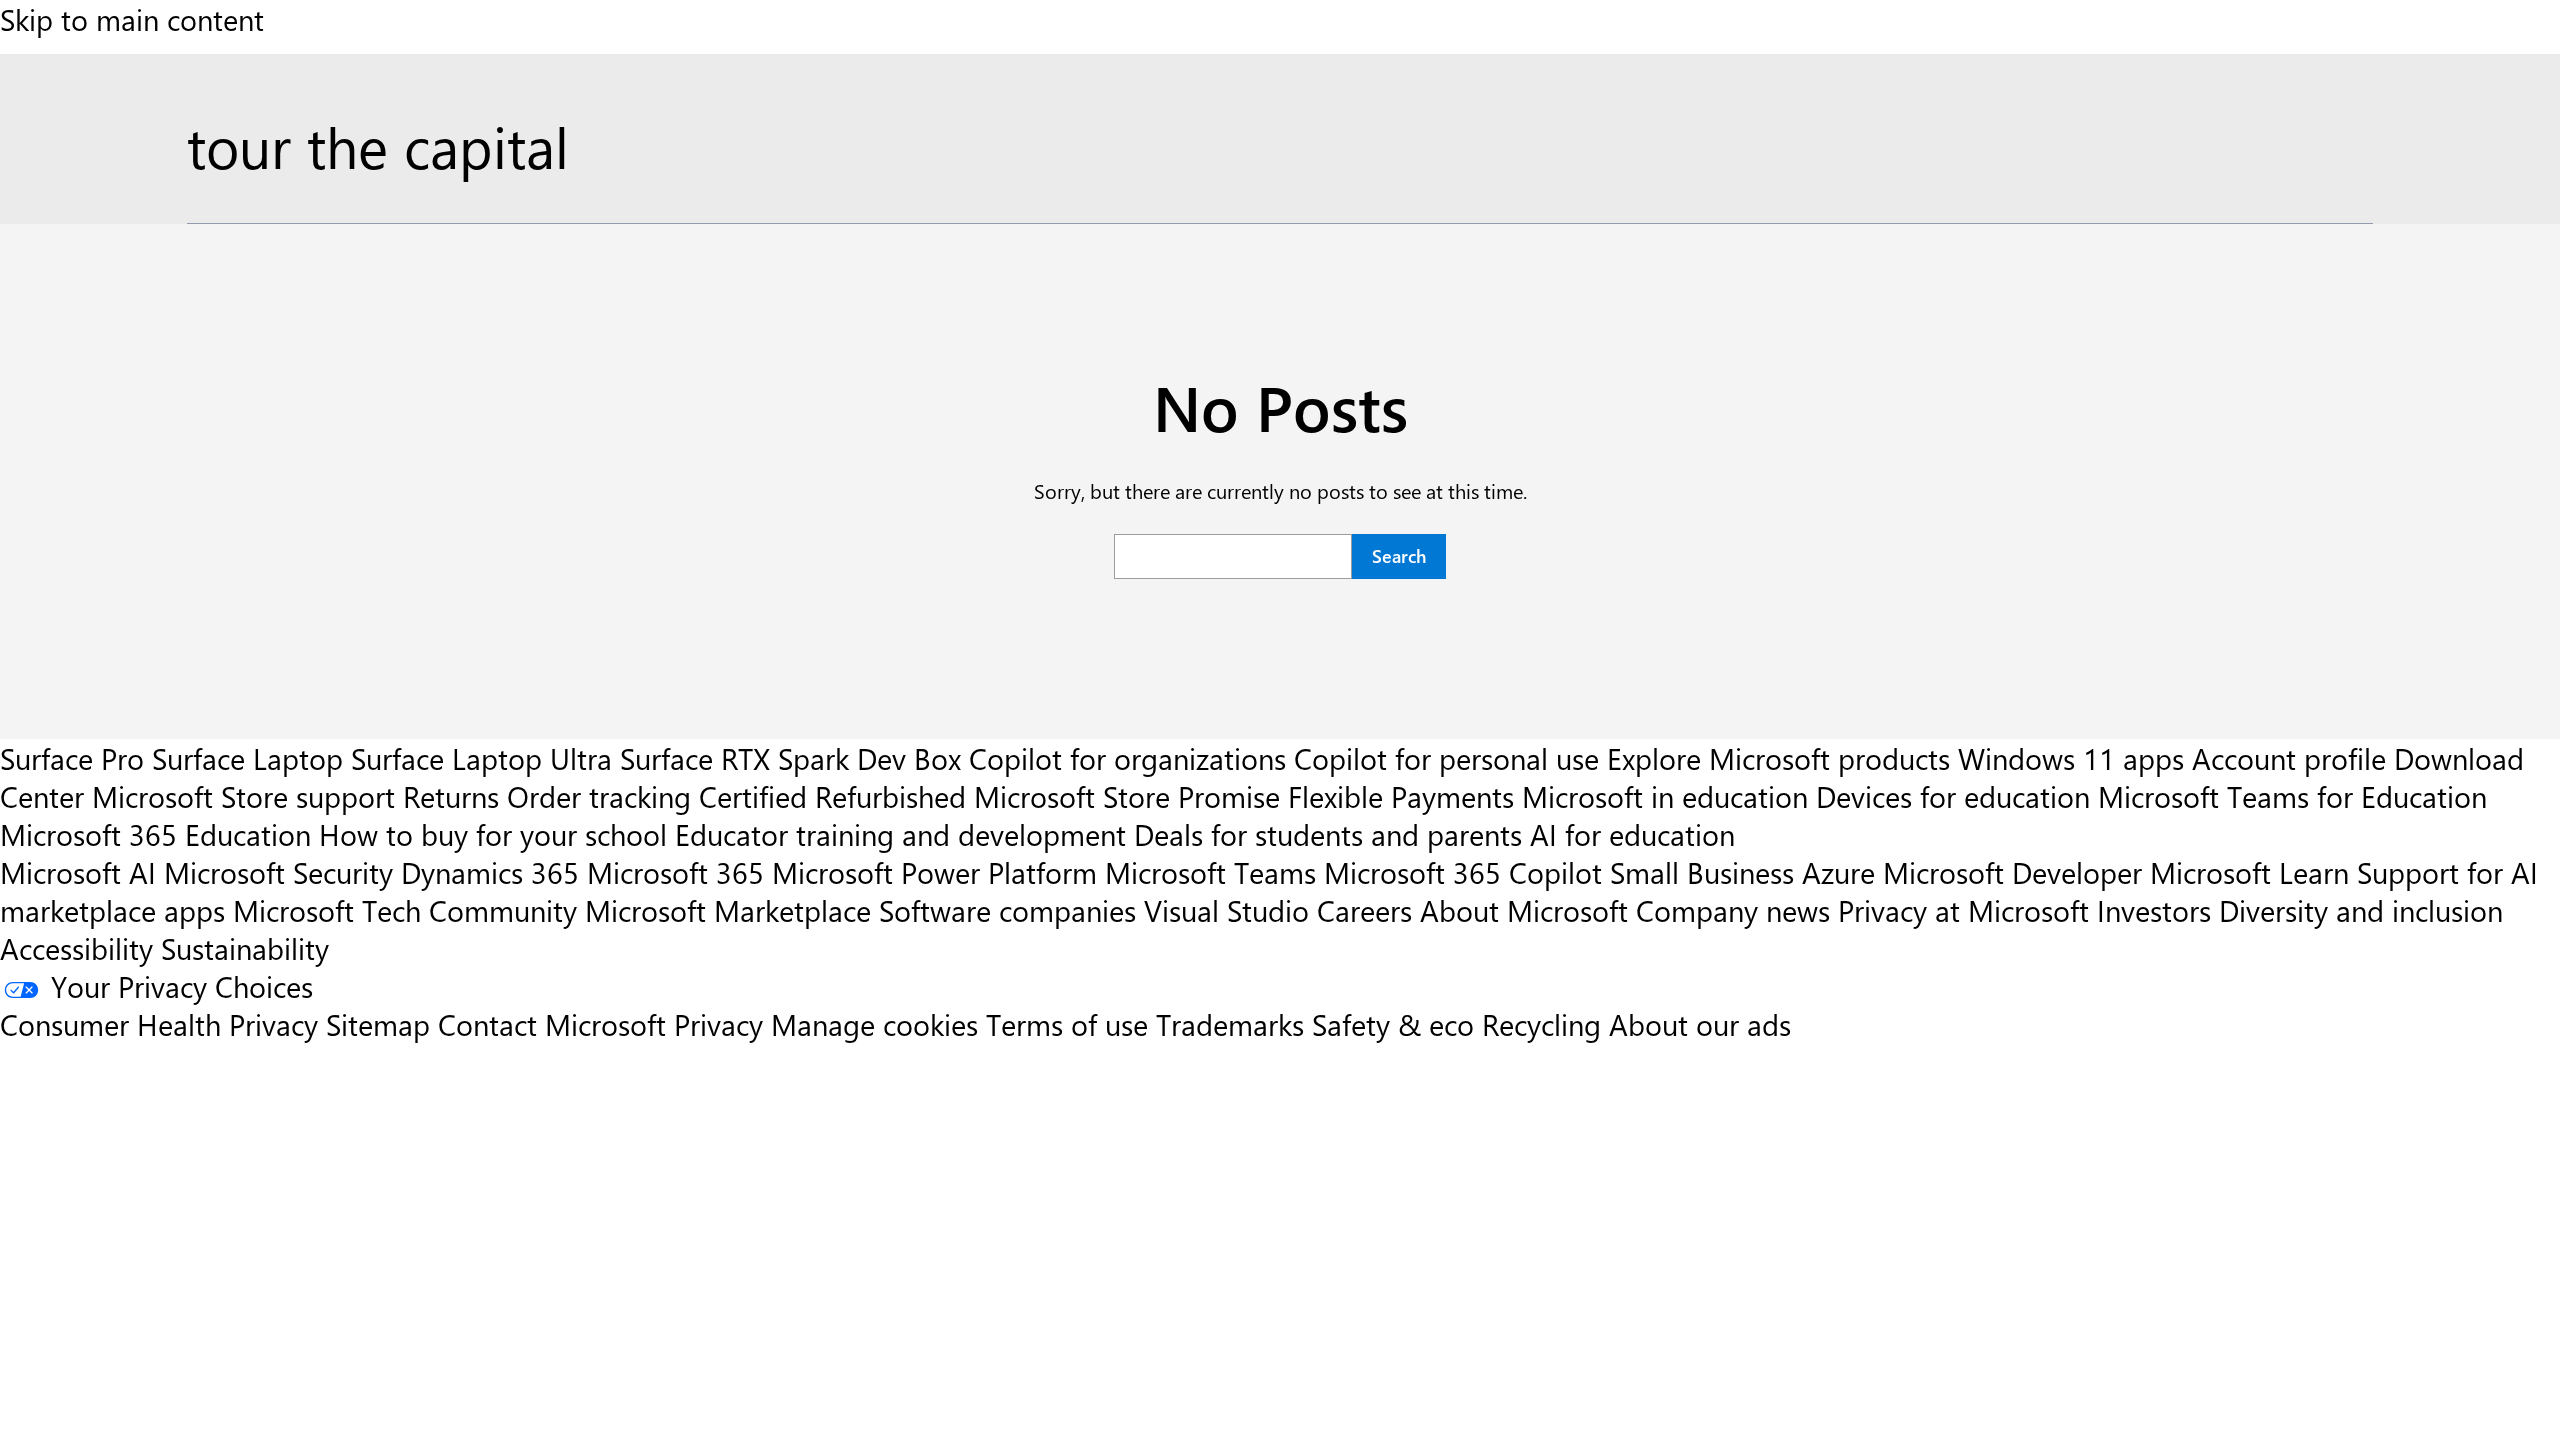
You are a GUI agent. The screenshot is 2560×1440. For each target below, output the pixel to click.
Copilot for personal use (1446, 758)
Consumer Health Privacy (159, 1024)
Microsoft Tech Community (405, 910)
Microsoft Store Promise (1127, 796)
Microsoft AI (78, 872)
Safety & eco (1393, 1024)
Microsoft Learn (2249, 872)
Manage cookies (874, 1024)
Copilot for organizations (1127, 758)
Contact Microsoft (552, 1024)
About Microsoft (1524, 910)
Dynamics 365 (490, 872)
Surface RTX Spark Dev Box (790, 758)
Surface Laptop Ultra (481, 758)
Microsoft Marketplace (728, 910)
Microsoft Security (278, 872)
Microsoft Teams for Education (2292, 796)
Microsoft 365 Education (155, 834)
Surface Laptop (247, 758)
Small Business (1702, 872)
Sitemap (378, 1024)
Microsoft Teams (1210, 872)
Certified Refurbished (832, 796)
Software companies (1007, 910)
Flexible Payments (1401, 796)
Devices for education (1953, 796)
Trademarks (1230, 1024)
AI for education (1632, 834)
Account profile (2289, 758)
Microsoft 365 (675, 872)
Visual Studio (1226, 910)
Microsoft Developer (2012, 872)
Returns (451, 796)
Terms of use (1067, 1024)
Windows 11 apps (2071, 758)
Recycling (1541, 1024)
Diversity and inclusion (2361, 910)
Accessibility (76, 948)
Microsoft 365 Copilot (1463, 872)
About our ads (1700, 1024)
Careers (1364, 910)
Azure (1838, 872)
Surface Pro (72, 758)
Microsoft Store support (243, 796)
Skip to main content (132, 19)
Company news (1733, 910)
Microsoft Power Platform (934, 872)
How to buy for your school (493, 834)
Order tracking (599, 796)
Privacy (722, 1024)
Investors (2154, 910)
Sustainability (245, 948)
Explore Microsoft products (1778, 758)
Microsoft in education (1665, 796)
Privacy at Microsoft (1963, 910)
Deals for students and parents (1328, 834)
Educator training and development (900, 834)
